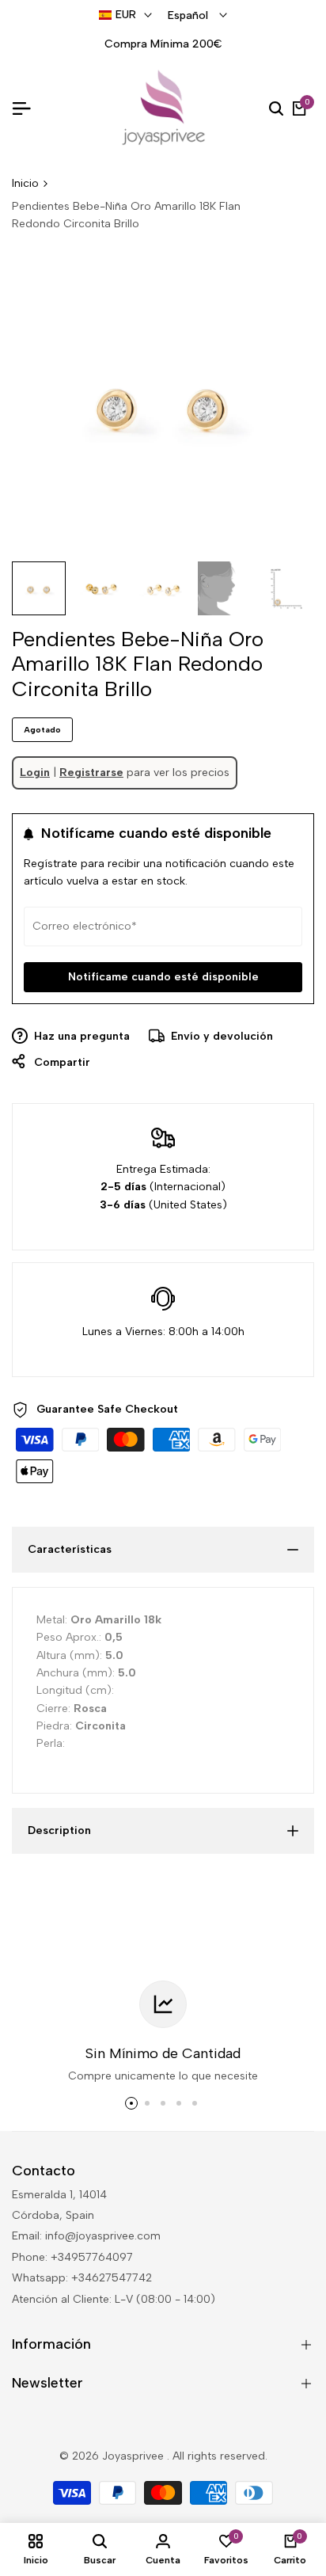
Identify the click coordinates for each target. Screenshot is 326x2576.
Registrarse (91, 772)
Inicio (25, 183)
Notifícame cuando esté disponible (163, 977)
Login (35, 772)
